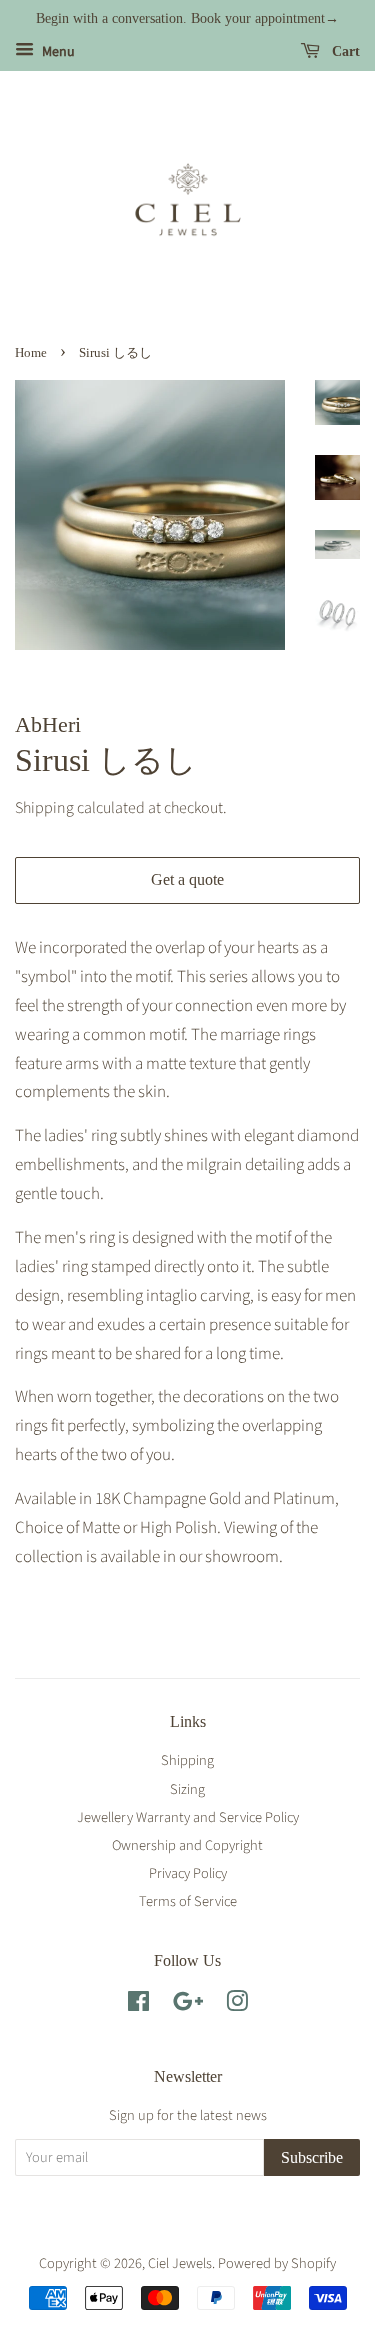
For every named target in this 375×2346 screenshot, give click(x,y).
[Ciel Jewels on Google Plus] (188, 2005)
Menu (57, 52)
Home (31, 353)
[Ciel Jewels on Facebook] (138, 2005)
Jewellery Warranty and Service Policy (188, 1817)
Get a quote (187, 879)
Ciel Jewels (180, 2263)
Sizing (187, 1789)
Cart (344, 51)
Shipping (44, 808)
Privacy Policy (188, 1873)
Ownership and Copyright (187, 1845)
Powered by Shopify (277, 2263)
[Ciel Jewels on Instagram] (237, 2005)
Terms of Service (188, 1901)
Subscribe (312, 2157)
